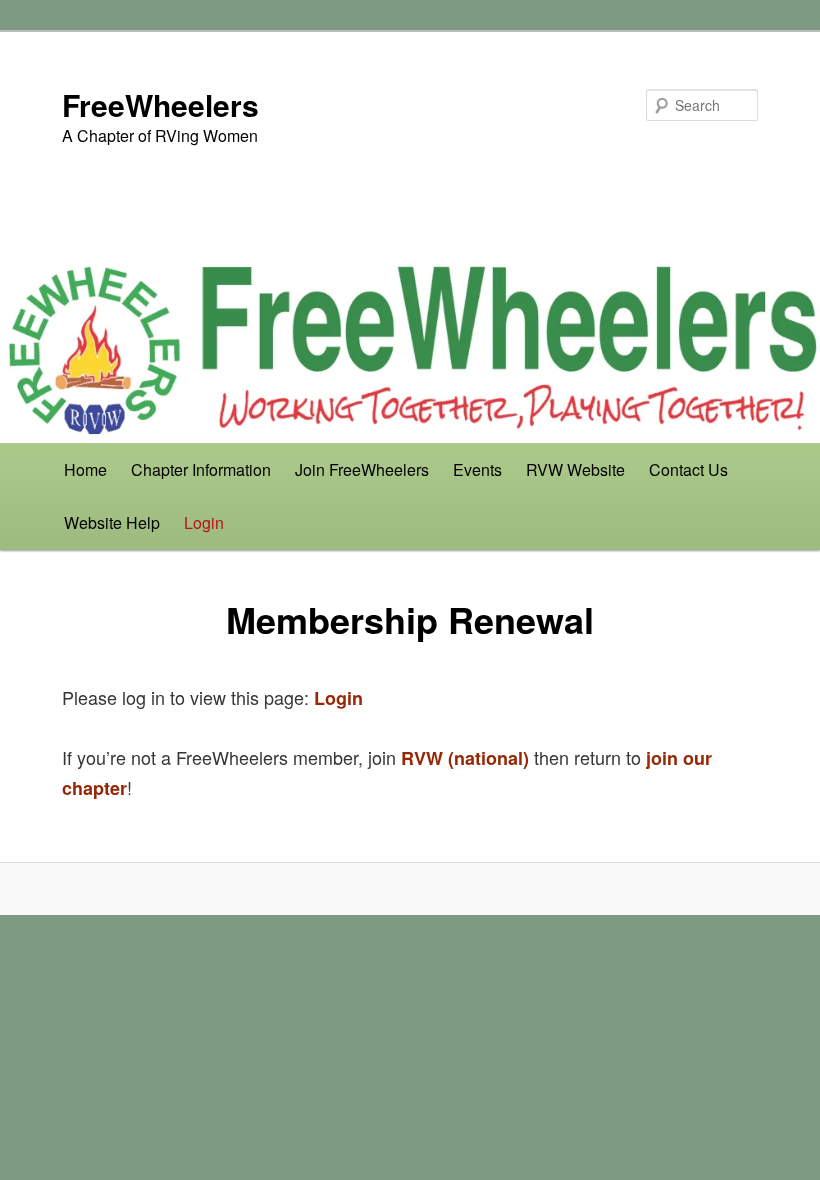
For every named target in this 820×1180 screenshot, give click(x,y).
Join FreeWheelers (362, 469)
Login (204, 522)
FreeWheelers (160, 104)
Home (85, 469)
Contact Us (688, 469)
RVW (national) (465, 758)
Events (477, 469)
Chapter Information (201, 469)
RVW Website (575, 469)
